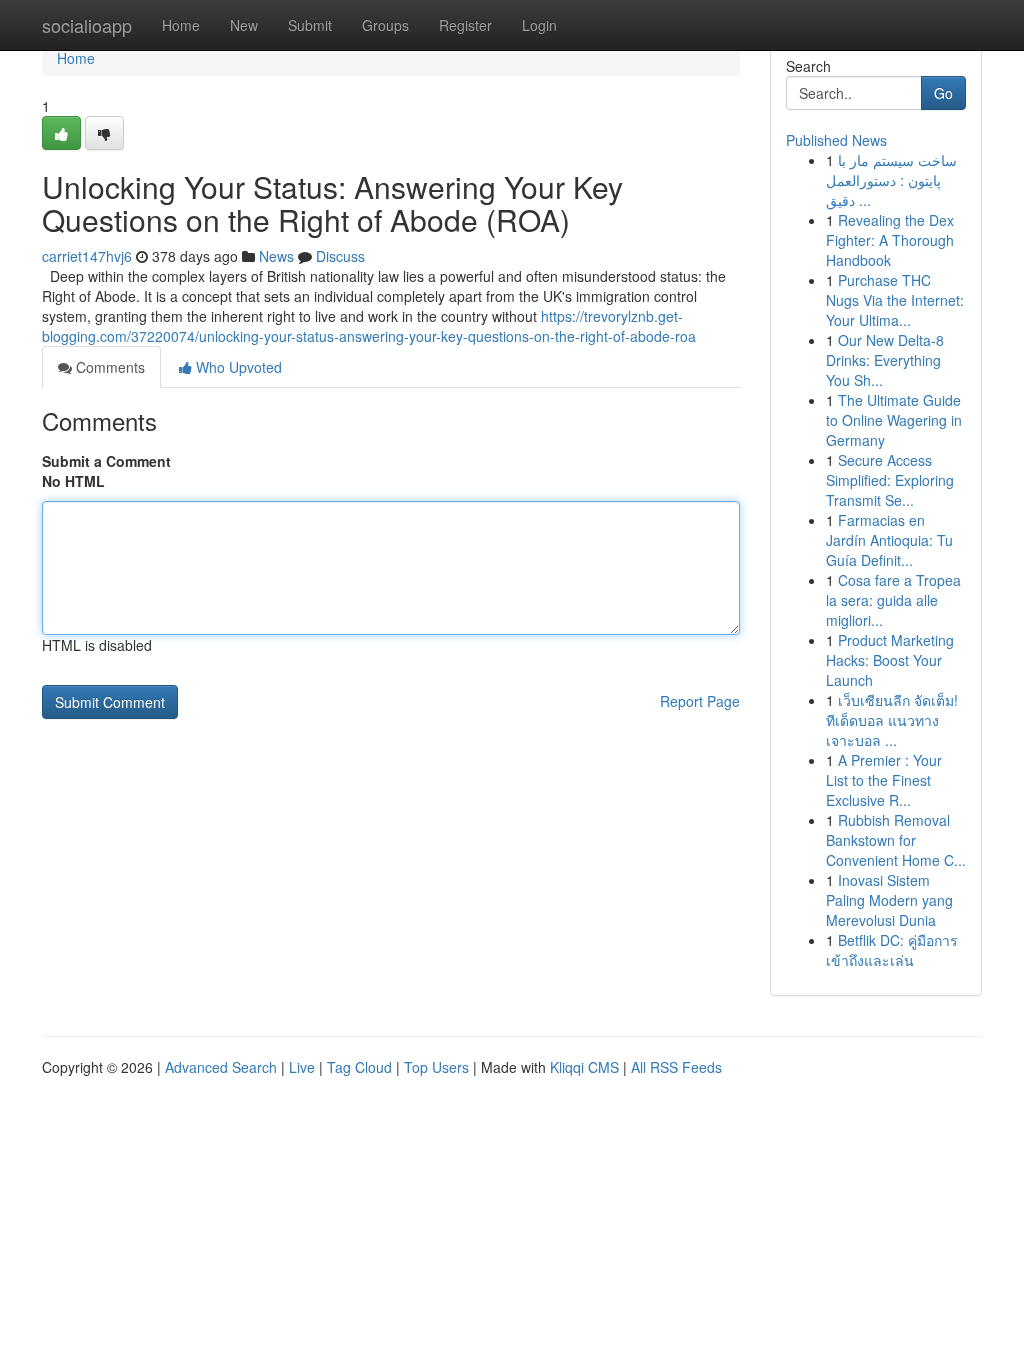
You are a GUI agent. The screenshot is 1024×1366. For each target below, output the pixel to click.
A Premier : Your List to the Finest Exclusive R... (884, 780)
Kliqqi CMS (584, 1067)
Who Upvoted (237, 367)
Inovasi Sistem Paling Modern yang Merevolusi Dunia (889, 900)
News (276, 256)
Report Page (700, 701)
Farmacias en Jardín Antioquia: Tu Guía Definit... (889, 540)
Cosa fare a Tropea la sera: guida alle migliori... (893, 600)
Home (181, 25)
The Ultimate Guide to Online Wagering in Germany (894, 420)
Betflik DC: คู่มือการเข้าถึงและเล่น (892, 950)
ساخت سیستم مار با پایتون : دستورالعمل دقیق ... (891, 180)
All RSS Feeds (676, 1067)
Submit (310, 25)
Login (539, 25)
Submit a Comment (106, 461)
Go (943, 93)
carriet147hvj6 (87, 256)
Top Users (436, 1067)
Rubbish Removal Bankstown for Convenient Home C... (896, 840)
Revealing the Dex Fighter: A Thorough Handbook (890, 240)
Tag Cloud (359, 1067)
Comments (108, 367)
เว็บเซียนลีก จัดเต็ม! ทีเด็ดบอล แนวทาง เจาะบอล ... (892, 720)
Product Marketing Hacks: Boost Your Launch (890, 660)
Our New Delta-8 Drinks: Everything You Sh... (885, 360)
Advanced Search (221, 1067)
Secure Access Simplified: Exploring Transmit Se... (890, 480)
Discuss (340, 256)
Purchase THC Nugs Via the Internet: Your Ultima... (895, 300)
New (244, 25)
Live (302, 1067)
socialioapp (87, 25)
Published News (836, 140)
